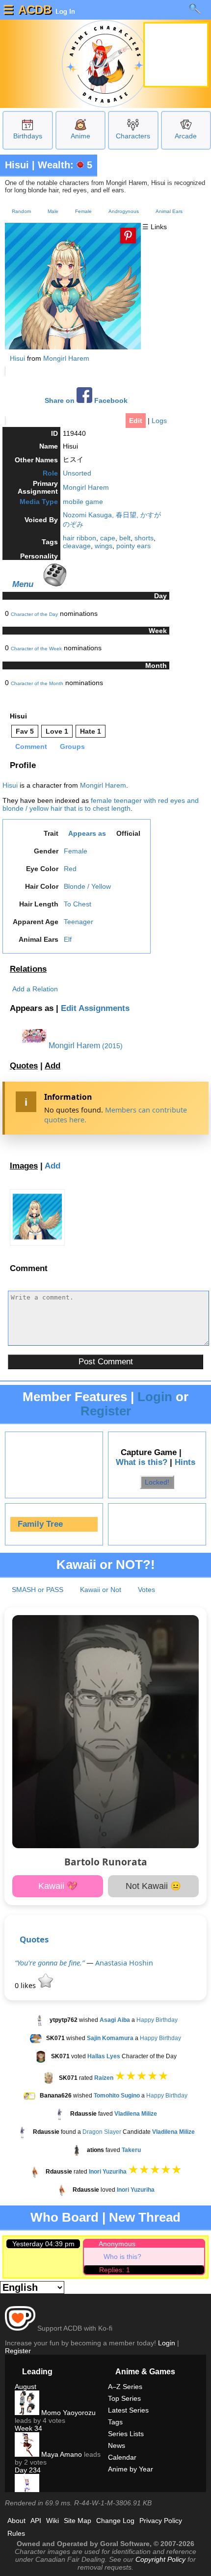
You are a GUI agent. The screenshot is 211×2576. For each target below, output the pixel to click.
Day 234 (28, 2470)
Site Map (78, 2521)
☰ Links (155, 227)
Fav (25, 731)
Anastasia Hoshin (124, 1963)
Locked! (157, 1482)
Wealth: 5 (65, 165)
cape (108, 538)
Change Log (115, 2521)
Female (83, 211)
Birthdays (28, 136)
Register (106, 1411)
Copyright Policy (160, 2559)
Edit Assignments (95, 1008)
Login (155, 1397)
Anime (80, 136)
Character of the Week (36, 649)
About (16, 2521)
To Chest (78, 904)
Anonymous (117, 2244)
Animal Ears (169, 211)
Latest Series (128, 2410)
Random (21, 211)
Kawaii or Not (101, 1590)
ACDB (35, 10)
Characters (133, 136)
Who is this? (122, 2257)
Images (24, 1166)
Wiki (53, 2521)
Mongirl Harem (66, 358)
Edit (136, 421)
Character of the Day (34, 614)
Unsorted (77, 473)
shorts (144, 538)
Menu (23, 584)
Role (50, 473)
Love (57, 731)
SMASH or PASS (38, 1590)
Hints (185, 1462)
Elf (68, 939)
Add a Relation (35, 989)
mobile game (83, 502)
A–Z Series (125, 2387)
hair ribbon (79, 538)
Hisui (17, 165)
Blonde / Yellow (87, 886)
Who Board (65, 2217)
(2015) (112, 1046)
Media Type (39, 502)
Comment (31, 746)
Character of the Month (37, 683)
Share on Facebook (86, 401)
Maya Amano (61, 2454)
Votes (146, 1590)
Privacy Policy (161, 2521)
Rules (16, 2533)
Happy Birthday (157, 2020)
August (26, 2387)
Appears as (87, 833)
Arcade (186, 136)
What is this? (142, 1462)
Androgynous (124, 211)
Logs (159, 421)
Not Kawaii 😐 (153, 1886)
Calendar (122, 2457)
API (36, 2521)
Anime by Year (131, 2469)
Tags (115, 2422)
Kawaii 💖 (58, 1886)
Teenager (79, 922)
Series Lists (126, 2434)
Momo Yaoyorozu (67, 2413)
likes (26, 1985)
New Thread (145, 2217)
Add (53, 1066)
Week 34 (28, 2428)
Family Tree (40, 1524)
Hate (91, 731)
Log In (64, 11)
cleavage (77, 546)
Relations (28, 969)
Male (53, 211)
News (117, 2445)
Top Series (124, 2398)
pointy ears (133, 546)
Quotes (24, 1066)
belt (125, 538)
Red (70, 869)
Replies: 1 (115, 2270)
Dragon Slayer (102, 2132)
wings (104, 546)
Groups (72, 746)
